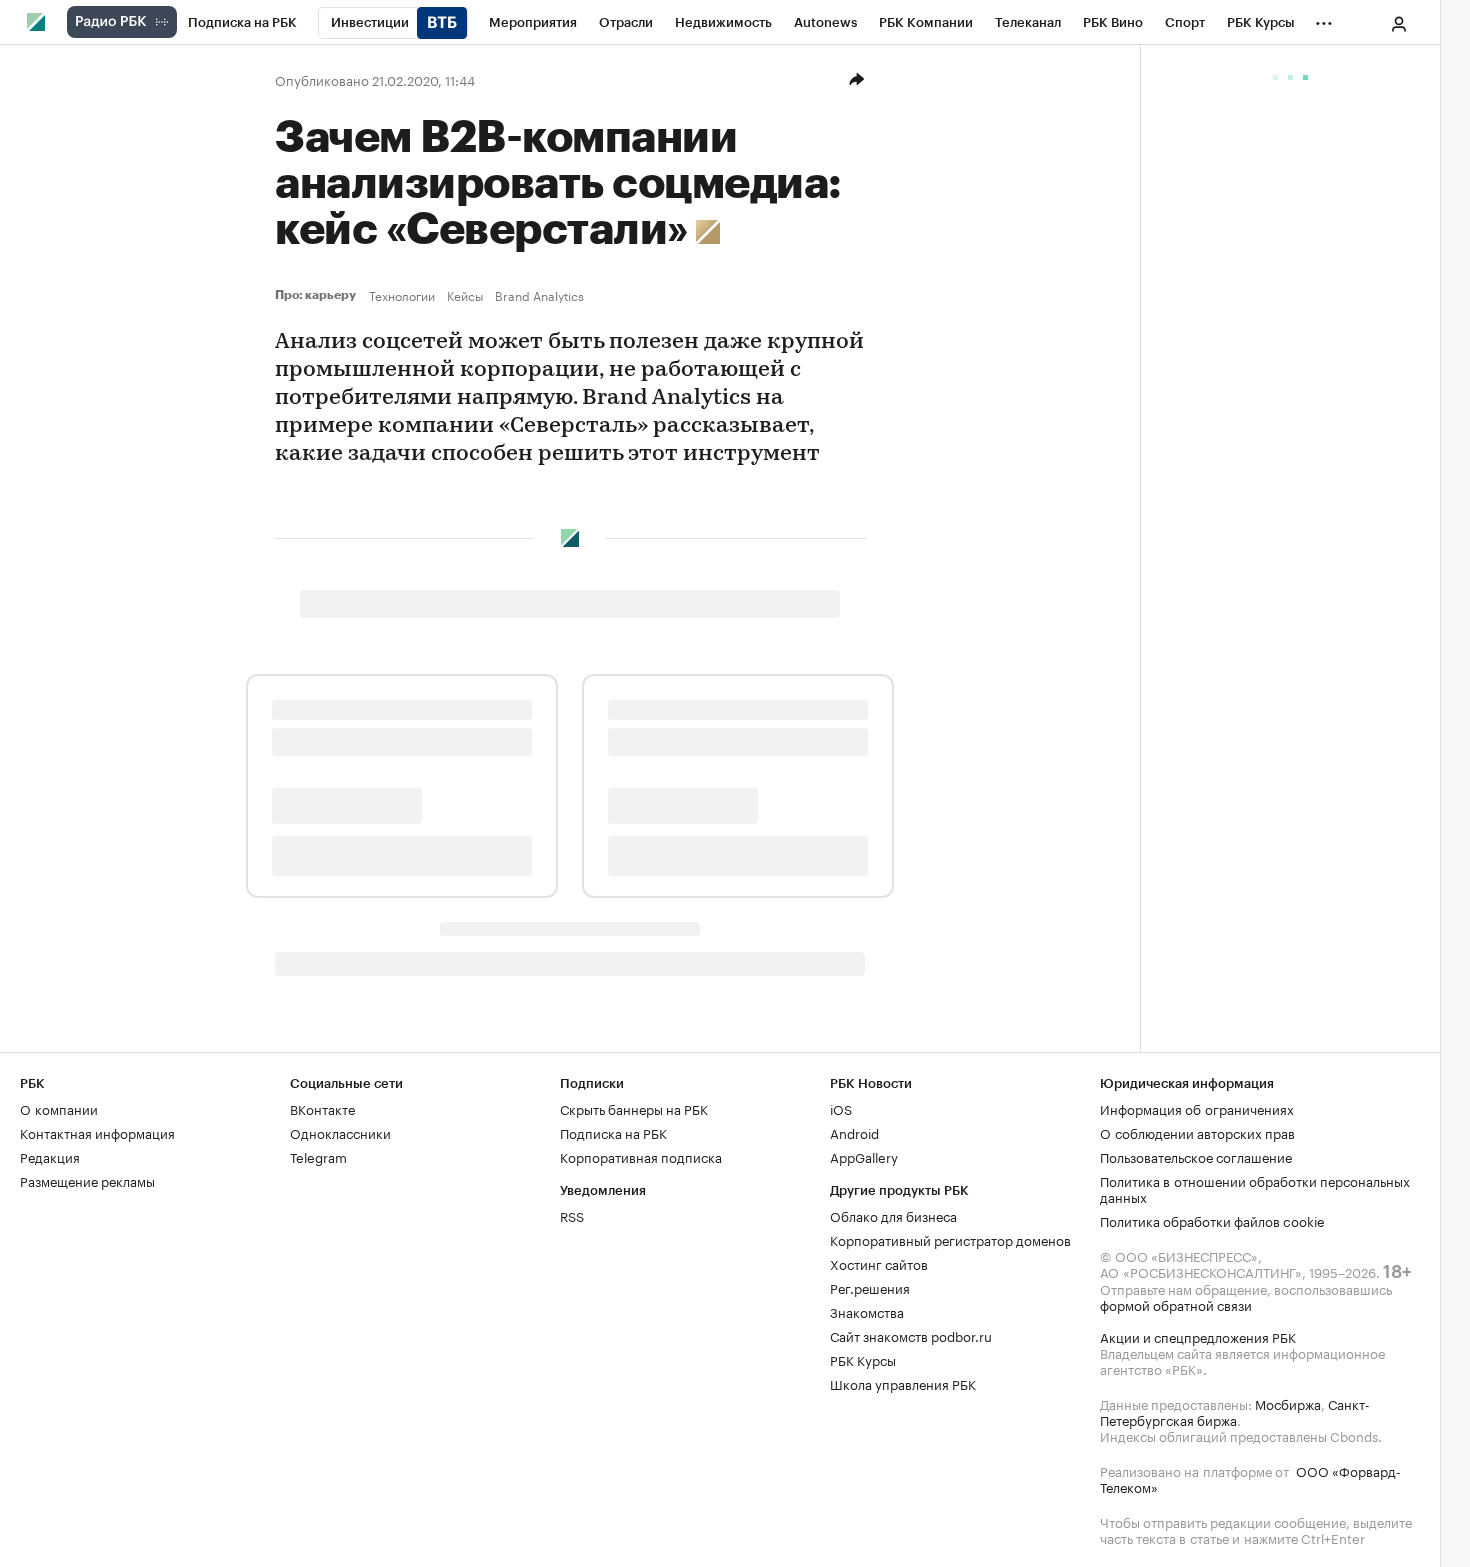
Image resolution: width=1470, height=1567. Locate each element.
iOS (841, 1108)
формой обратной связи (1176, 1304)
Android (854, 1132)
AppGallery (864, 1156)
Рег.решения (870, 1287)
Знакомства (867, 1311)
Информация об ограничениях (1197, 1108)
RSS (572, 1215)
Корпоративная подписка (641, 1156)
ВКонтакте (322, 1108)
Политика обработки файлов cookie (1212, 1220)
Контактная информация (97, 1132)
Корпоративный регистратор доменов (950, 1239)
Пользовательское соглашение (1196, 1156)
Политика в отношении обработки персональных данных (1255, 1188)
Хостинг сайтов (879, 1263)
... (1324, 19)
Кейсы (465, 295)
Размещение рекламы (87, 1180)
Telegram (318, 1156)
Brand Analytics (539, 295)
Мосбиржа (1288, 1403)
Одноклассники (340, 1132)
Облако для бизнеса (893, 1215)
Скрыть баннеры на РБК (634, 1108)
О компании (59, 1108)
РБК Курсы (863, 1359)
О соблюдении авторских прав (1197, 1132)
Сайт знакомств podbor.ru (911, 1335)
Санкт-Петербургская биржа (1235, 1411)
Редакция (50, 1156)
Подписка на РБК (613, 1132)
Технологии (402, 295)
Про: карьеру (318, 295)
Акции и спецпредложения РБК (1198, 1336)
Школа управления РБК (903, 1383)
